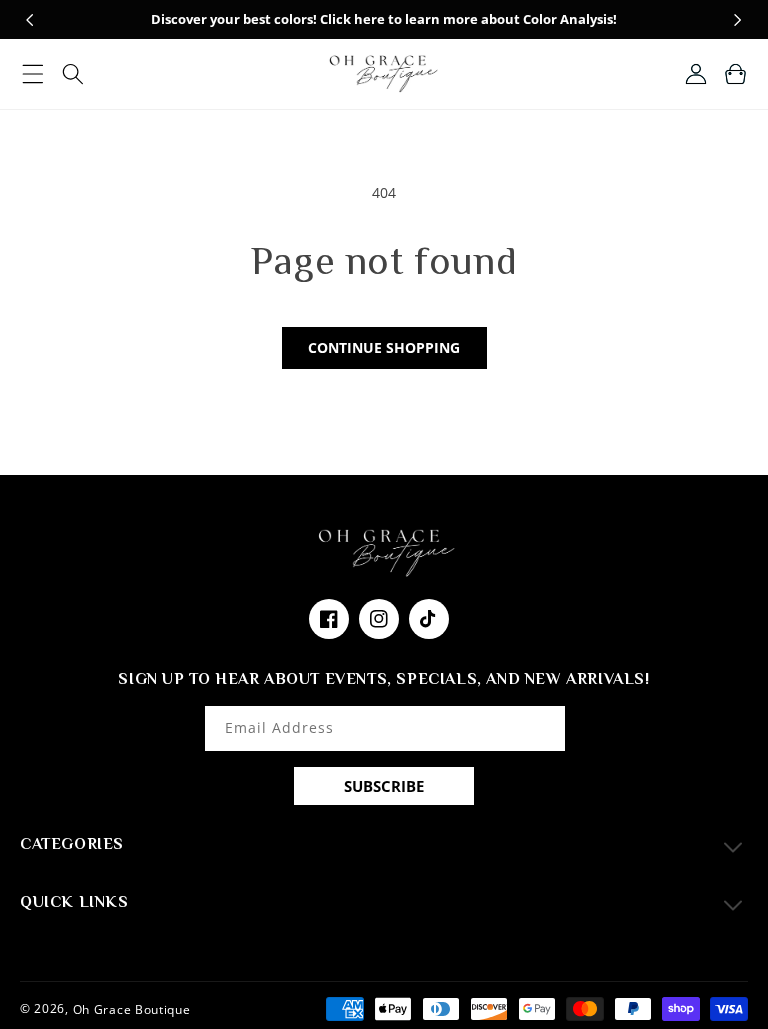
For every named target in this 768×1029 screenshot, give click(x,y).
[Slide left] (30, 20)
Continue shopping (384, 347)
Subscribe (384, 786)
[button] (32, 74)
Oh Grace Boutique (132, 1008)
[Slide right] (738, 20)
